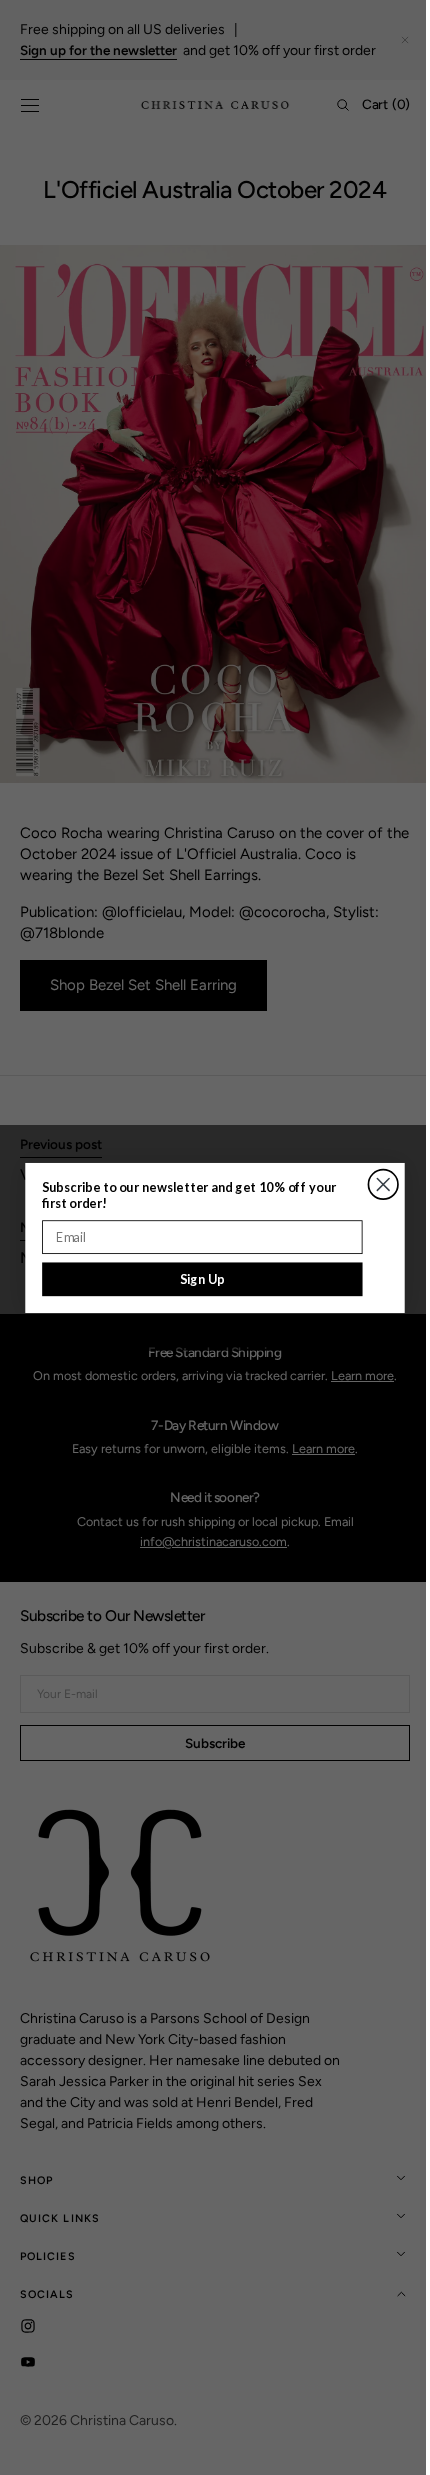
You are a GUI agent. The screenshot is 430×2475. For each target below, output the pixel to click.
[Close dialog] (376, 1184)
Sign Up (195, 1278)
